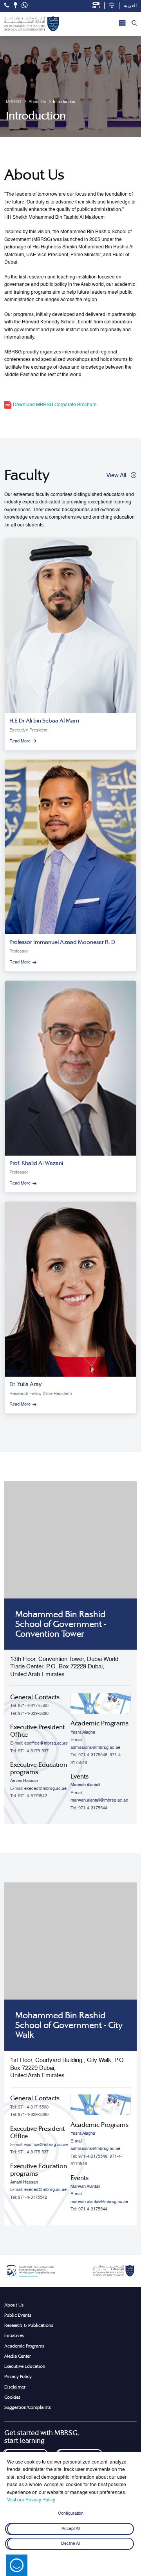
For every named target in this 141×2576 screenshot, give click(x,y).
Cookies (12, 2397)
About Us (14, 2305)
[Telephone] (7, 5)
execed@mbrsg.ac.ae (45, 1789)
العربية (130, 6)
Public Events (18, 2315)
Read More (20, 741)
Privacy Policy (18, 2376)
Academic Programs (24, 2346)
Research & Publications (29, 2325)
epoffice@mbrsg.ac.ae (46, 1743)
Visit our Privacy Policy (31, 2500)
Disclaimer (15, 2387)
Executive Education (25, 2366)
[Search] (134, 24)
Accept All (71, 2529)
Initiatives (14, 2335)
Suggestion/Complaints (28, 2407)
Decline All (71, 2544)
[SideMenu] (122, 24)
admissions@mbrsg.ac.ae (95, 1748)
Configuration (71, 2514)
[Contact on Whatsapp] (25, 6)
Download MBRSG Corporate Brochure (54, 405)
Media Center (18, 2356)
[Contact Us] (15, 5)
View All (116, 475)
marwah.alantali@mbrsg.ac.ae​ (99, 1800)
